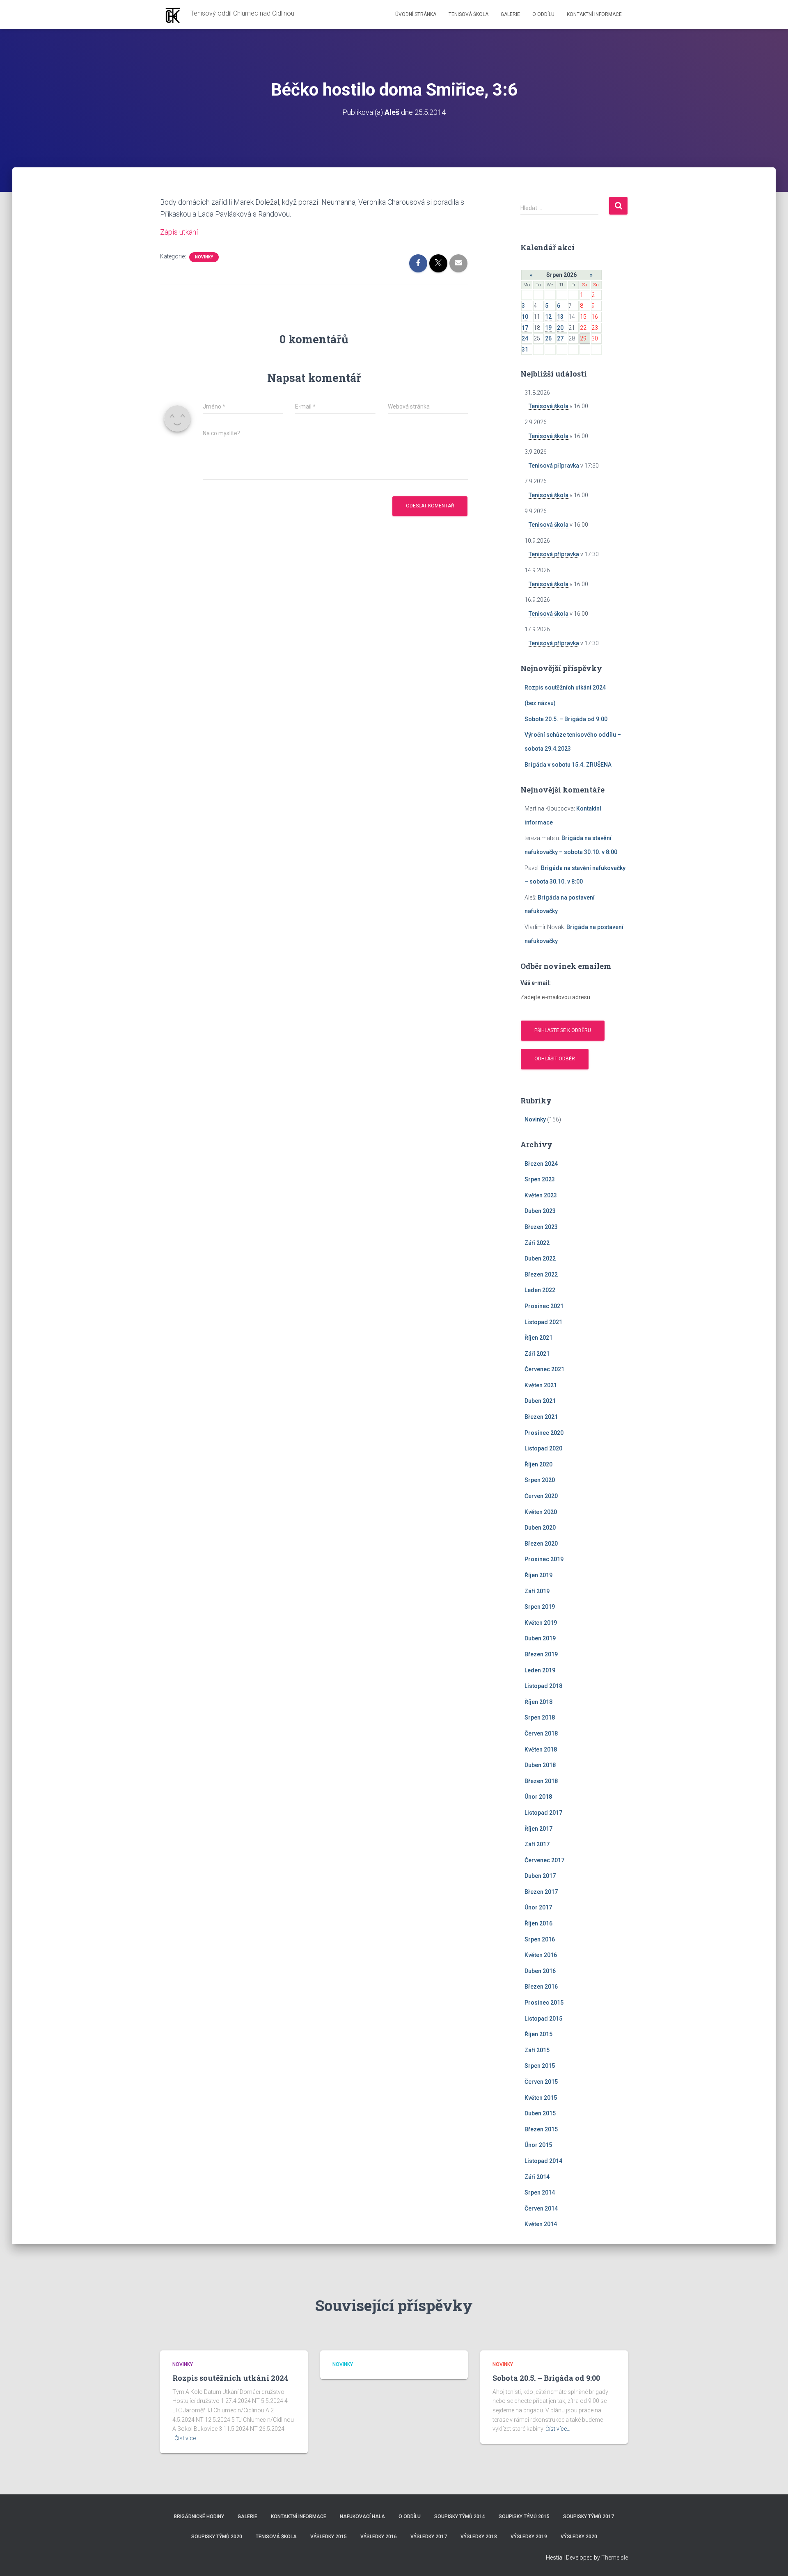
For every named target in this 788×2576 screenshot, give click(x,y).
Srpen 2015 (540, 2066)
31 (525, 349)
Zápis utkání (179, 232)
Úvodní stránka (416, 14)
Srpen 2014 (540, 2192)
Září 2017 (537, 1844)
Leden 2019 (540, 1670)
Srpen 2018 (540, 1717)
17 (525, 328)
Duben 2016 (540, 1971)
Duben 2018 (540, 1765)
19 (548, 328)
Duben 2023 (540, 1211)
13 (560, 317)
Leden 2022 (540, 1290)
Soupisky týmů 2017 (589, 2517)
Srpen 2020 (540, 1480)
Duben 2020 (540, 1528)
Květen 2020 (541, 1512)
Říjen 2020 (538, 1464)
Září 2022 (537, 1243)
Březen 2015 (541, 2129)
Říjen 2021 (538, 1338)
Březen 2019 (541, 1654)
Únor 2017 (538, 1907)
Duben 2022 (540, 1258)
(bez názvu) (540, 703)
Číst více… (187, 2438)
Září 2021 (537, 1354)
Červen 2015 (541, 2082)
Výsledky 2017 (429, 2537)
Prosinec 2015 (544, 2003)
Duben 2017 (540, 1876)
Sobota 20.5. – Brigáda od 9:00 (566, 719)
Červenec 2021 (544, 1369)
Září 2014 (537, 2177)
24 (525, 338)
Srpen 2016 (540, 1939)
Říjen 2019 (538, 1575)
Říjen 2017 (538, 1829)
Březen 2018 (541, 1781)
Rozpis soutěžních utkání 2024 (565, 687)
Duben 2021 (540, 1401)
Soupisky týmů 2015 (524, 2517)
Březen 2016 (541, 1987)
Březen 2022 (541, 1274)
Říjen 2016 (538, 1923)
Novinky (204, 257)
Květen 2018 (541, 1749)
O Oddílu (543, 14)
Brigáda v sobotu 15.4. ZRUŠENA (568, 765)
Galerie (510, 14)
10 (525, 317)
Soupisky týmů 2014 (460, 2517)
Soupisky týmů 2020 (217, 2537)
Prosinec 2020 (544, 1433)
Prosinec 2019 (544, 1559)
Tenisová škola (468, 14)
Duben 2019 (540, 1638)
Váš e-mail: (536, 983)
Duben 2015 (540, 2113)
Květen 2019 (541, 1623)
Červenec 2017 (544, 1860)
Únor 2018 (538, 1797)
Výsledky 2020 (579, 2537)
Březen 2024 (541, 1164)
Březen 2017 (541, 1892)
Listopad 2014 (543, 2161)
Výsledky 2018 (479, 2537)
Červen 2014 (541, 2208)
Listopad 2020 (543, 1448)
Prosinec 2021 (544, 1306)
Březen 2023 (541, 1227)
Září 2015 (537, 2050)
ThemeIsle (615, 2558)
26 (548, 338)
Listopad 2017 (543, 1813)
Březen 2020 (541, 1544)
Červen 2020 (541, 1496)
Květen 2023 (541, 1195)
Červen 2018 (541, 1733)
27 (560, 338)
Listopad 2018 (543, 1686)
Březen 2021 (541, 1417)
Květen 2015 (541, 2098)
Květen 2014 (541, 2224)
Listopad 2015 (543, 2019)
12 (548, 317)
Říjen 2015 (538, 2034)
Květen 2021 (541, 1385)
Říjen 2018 (538, 1702)
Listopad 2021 (543, 1322)
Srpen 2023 (540, 1179)
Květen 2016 (541, 1955)
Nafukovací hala (362, 2517)
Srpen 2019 (540, 1607)
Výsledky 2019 (529, 2537)
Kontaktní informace (594, 14)
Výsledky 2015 (329, 2537)
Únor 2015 (538, 2145)
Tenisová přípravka (554, 466)
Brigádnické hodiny (199, 2517)
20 (560, 328)
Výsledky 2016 (379, 2537)
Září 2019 (537, 1591)
